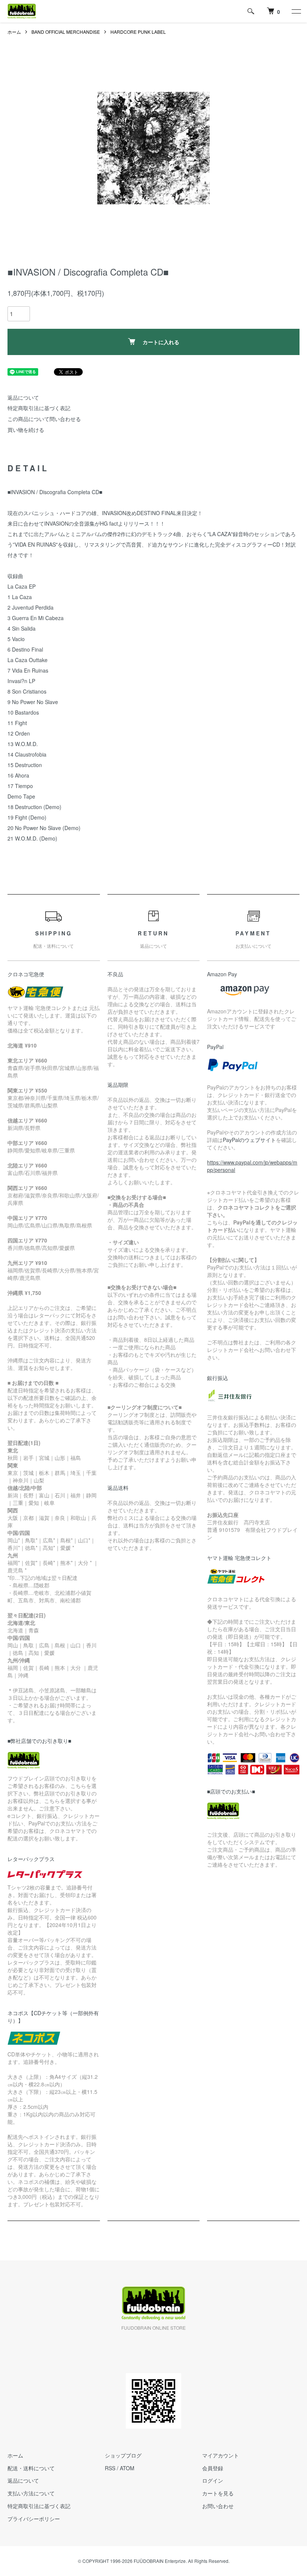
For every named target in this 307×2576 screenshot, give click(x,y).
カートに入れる (161, 342)
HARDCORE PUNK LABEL (138, 32)
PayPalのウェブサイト (249, 1140)
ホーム (14, 32)
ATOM (127, 2468)
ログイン (213, 2480)
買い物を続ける (26, 430)
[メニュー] (296, 11)
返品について (23, 397)
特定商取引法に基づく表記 (39, 408)
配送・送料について (31, 2468)
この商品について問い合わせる (44, 419)
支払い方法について (31, 2493)
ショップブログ (123, 2455)
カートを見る (218, 2493)
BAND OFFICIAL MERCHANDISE (66, 32)
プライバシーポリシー (34, 2519)
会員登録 (213, 2468)
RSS (110, 2468)
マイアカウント (221, 2455)
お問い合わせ (218, 2506)
